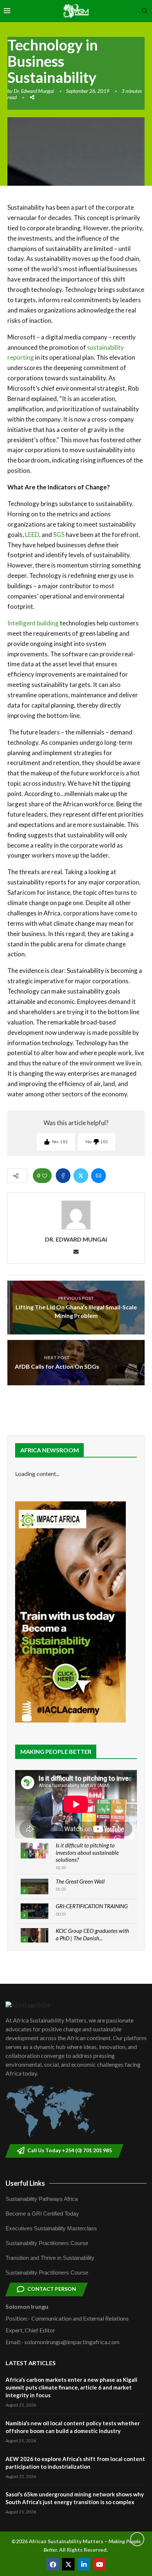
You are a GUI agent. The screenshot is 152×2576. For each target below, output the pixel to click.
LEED (32, 535)
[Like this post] (45, 1176)
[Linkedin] (84, 2564)
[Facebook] (53, 2564)
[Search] (145, 11)
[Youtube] (99, 2564)
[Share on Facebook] (63, 1176)
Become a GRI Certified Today (42, 2214)
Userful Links (25, 2183)
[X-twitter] (68, 2564)
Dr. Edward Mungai (34, 91)
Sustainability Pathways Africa (42, 2199)
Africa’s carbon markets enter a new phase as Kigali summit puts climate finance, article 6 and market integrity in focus (71, 2387)
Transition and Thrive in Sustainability (50, 2258)
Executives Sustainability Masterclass (51, 2228)
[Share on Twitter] (81, 1176)
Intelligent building (33, 623)
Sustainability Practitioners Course (47, 2243)
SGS (59, 535)
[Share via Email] (99, 1176)
